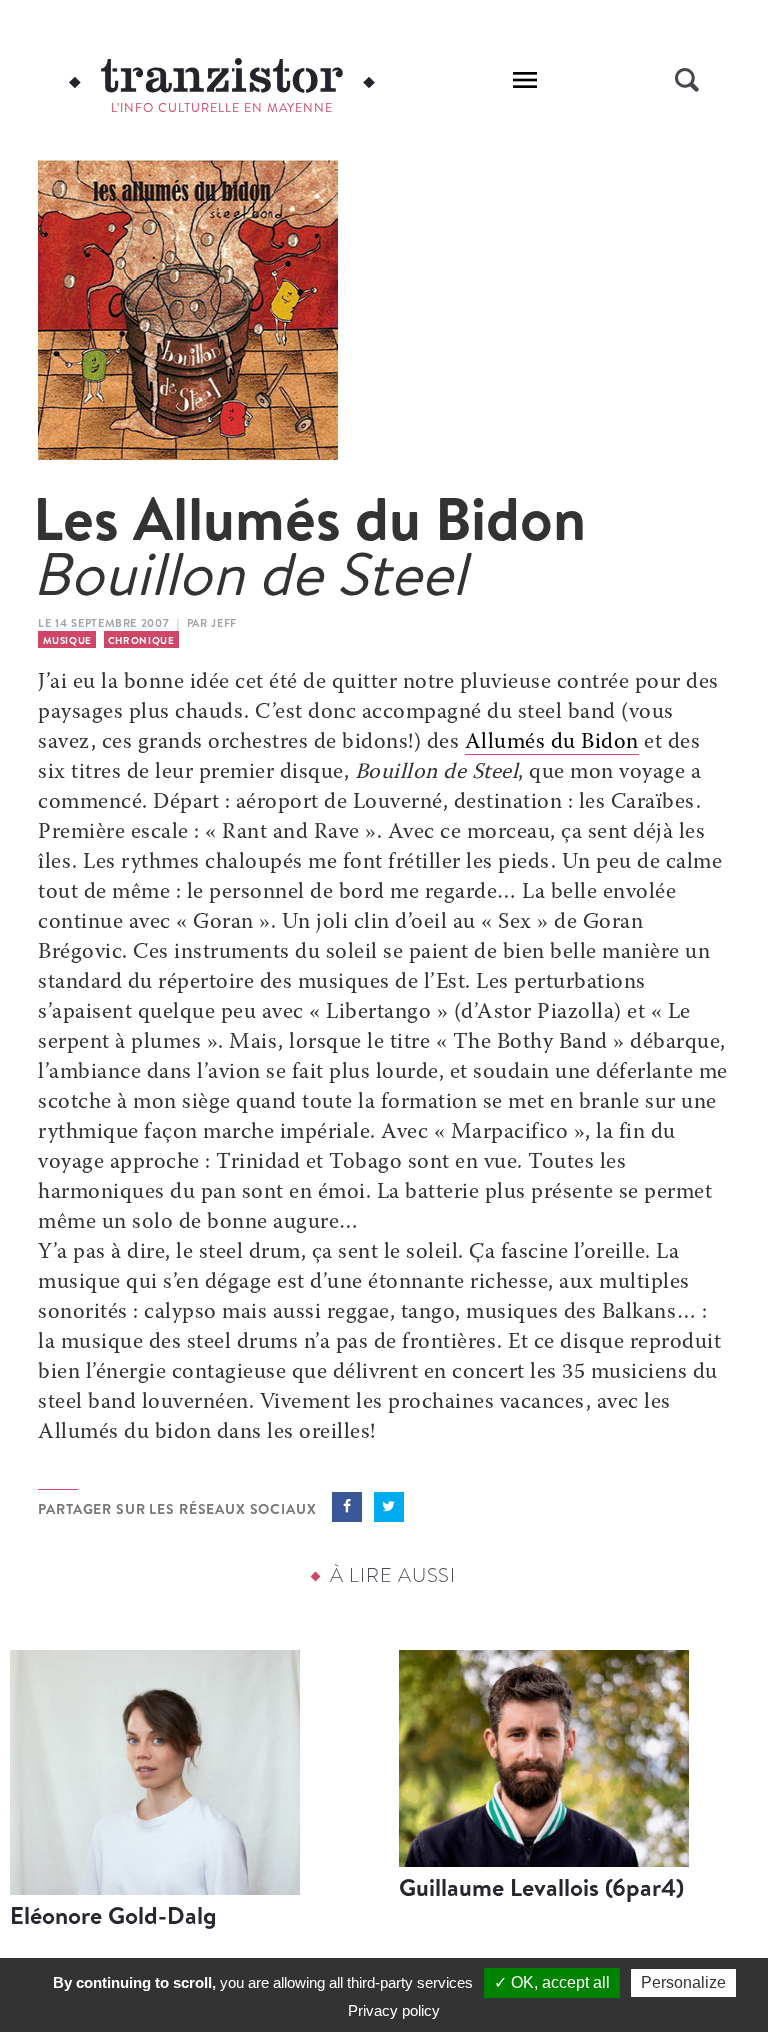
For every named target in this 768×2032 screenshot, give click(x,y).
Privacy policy (394, 2010)
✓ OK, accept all (552, 1982)
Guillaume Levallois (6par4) (541, 1887)
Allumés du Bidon (552, 743)
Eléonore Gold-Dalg (113, 1915)
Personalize (683, 1982)
